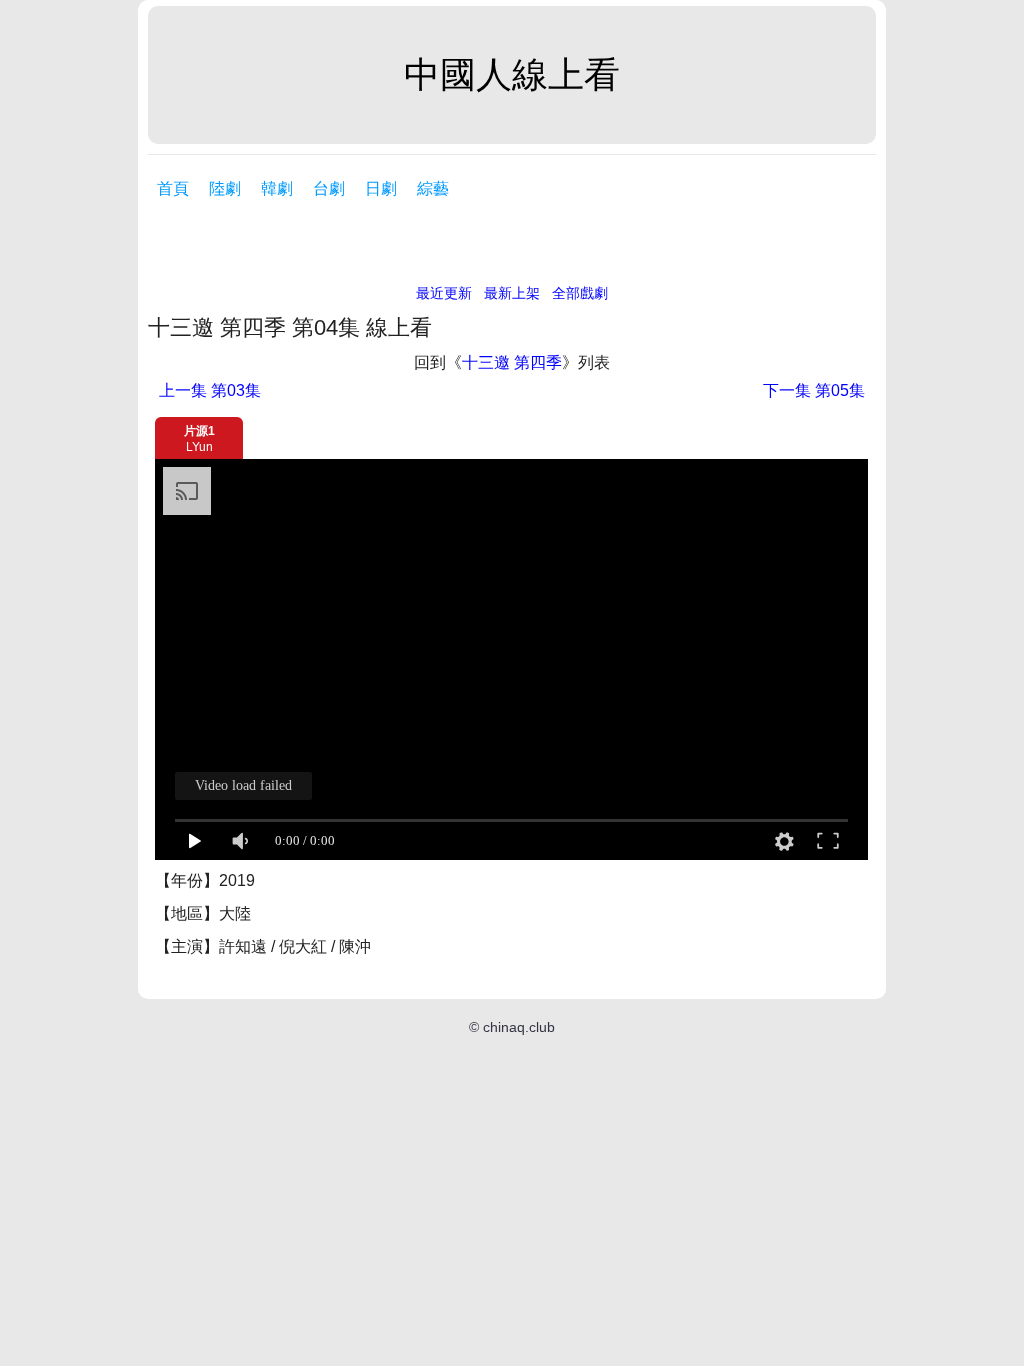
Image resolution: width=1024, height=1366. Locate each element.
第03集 (210, 390)
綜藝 (433, 188)
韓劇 (277, 188)
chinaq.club (519, 1027)
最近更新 (444, 293)
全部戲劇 (580, 293)
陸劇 (225, 188)
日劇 (381, 188)
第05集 (814, 390)
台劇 (329, 188)
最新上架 (512, 293)
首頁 (173, 188)
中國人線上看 (512, 74)
